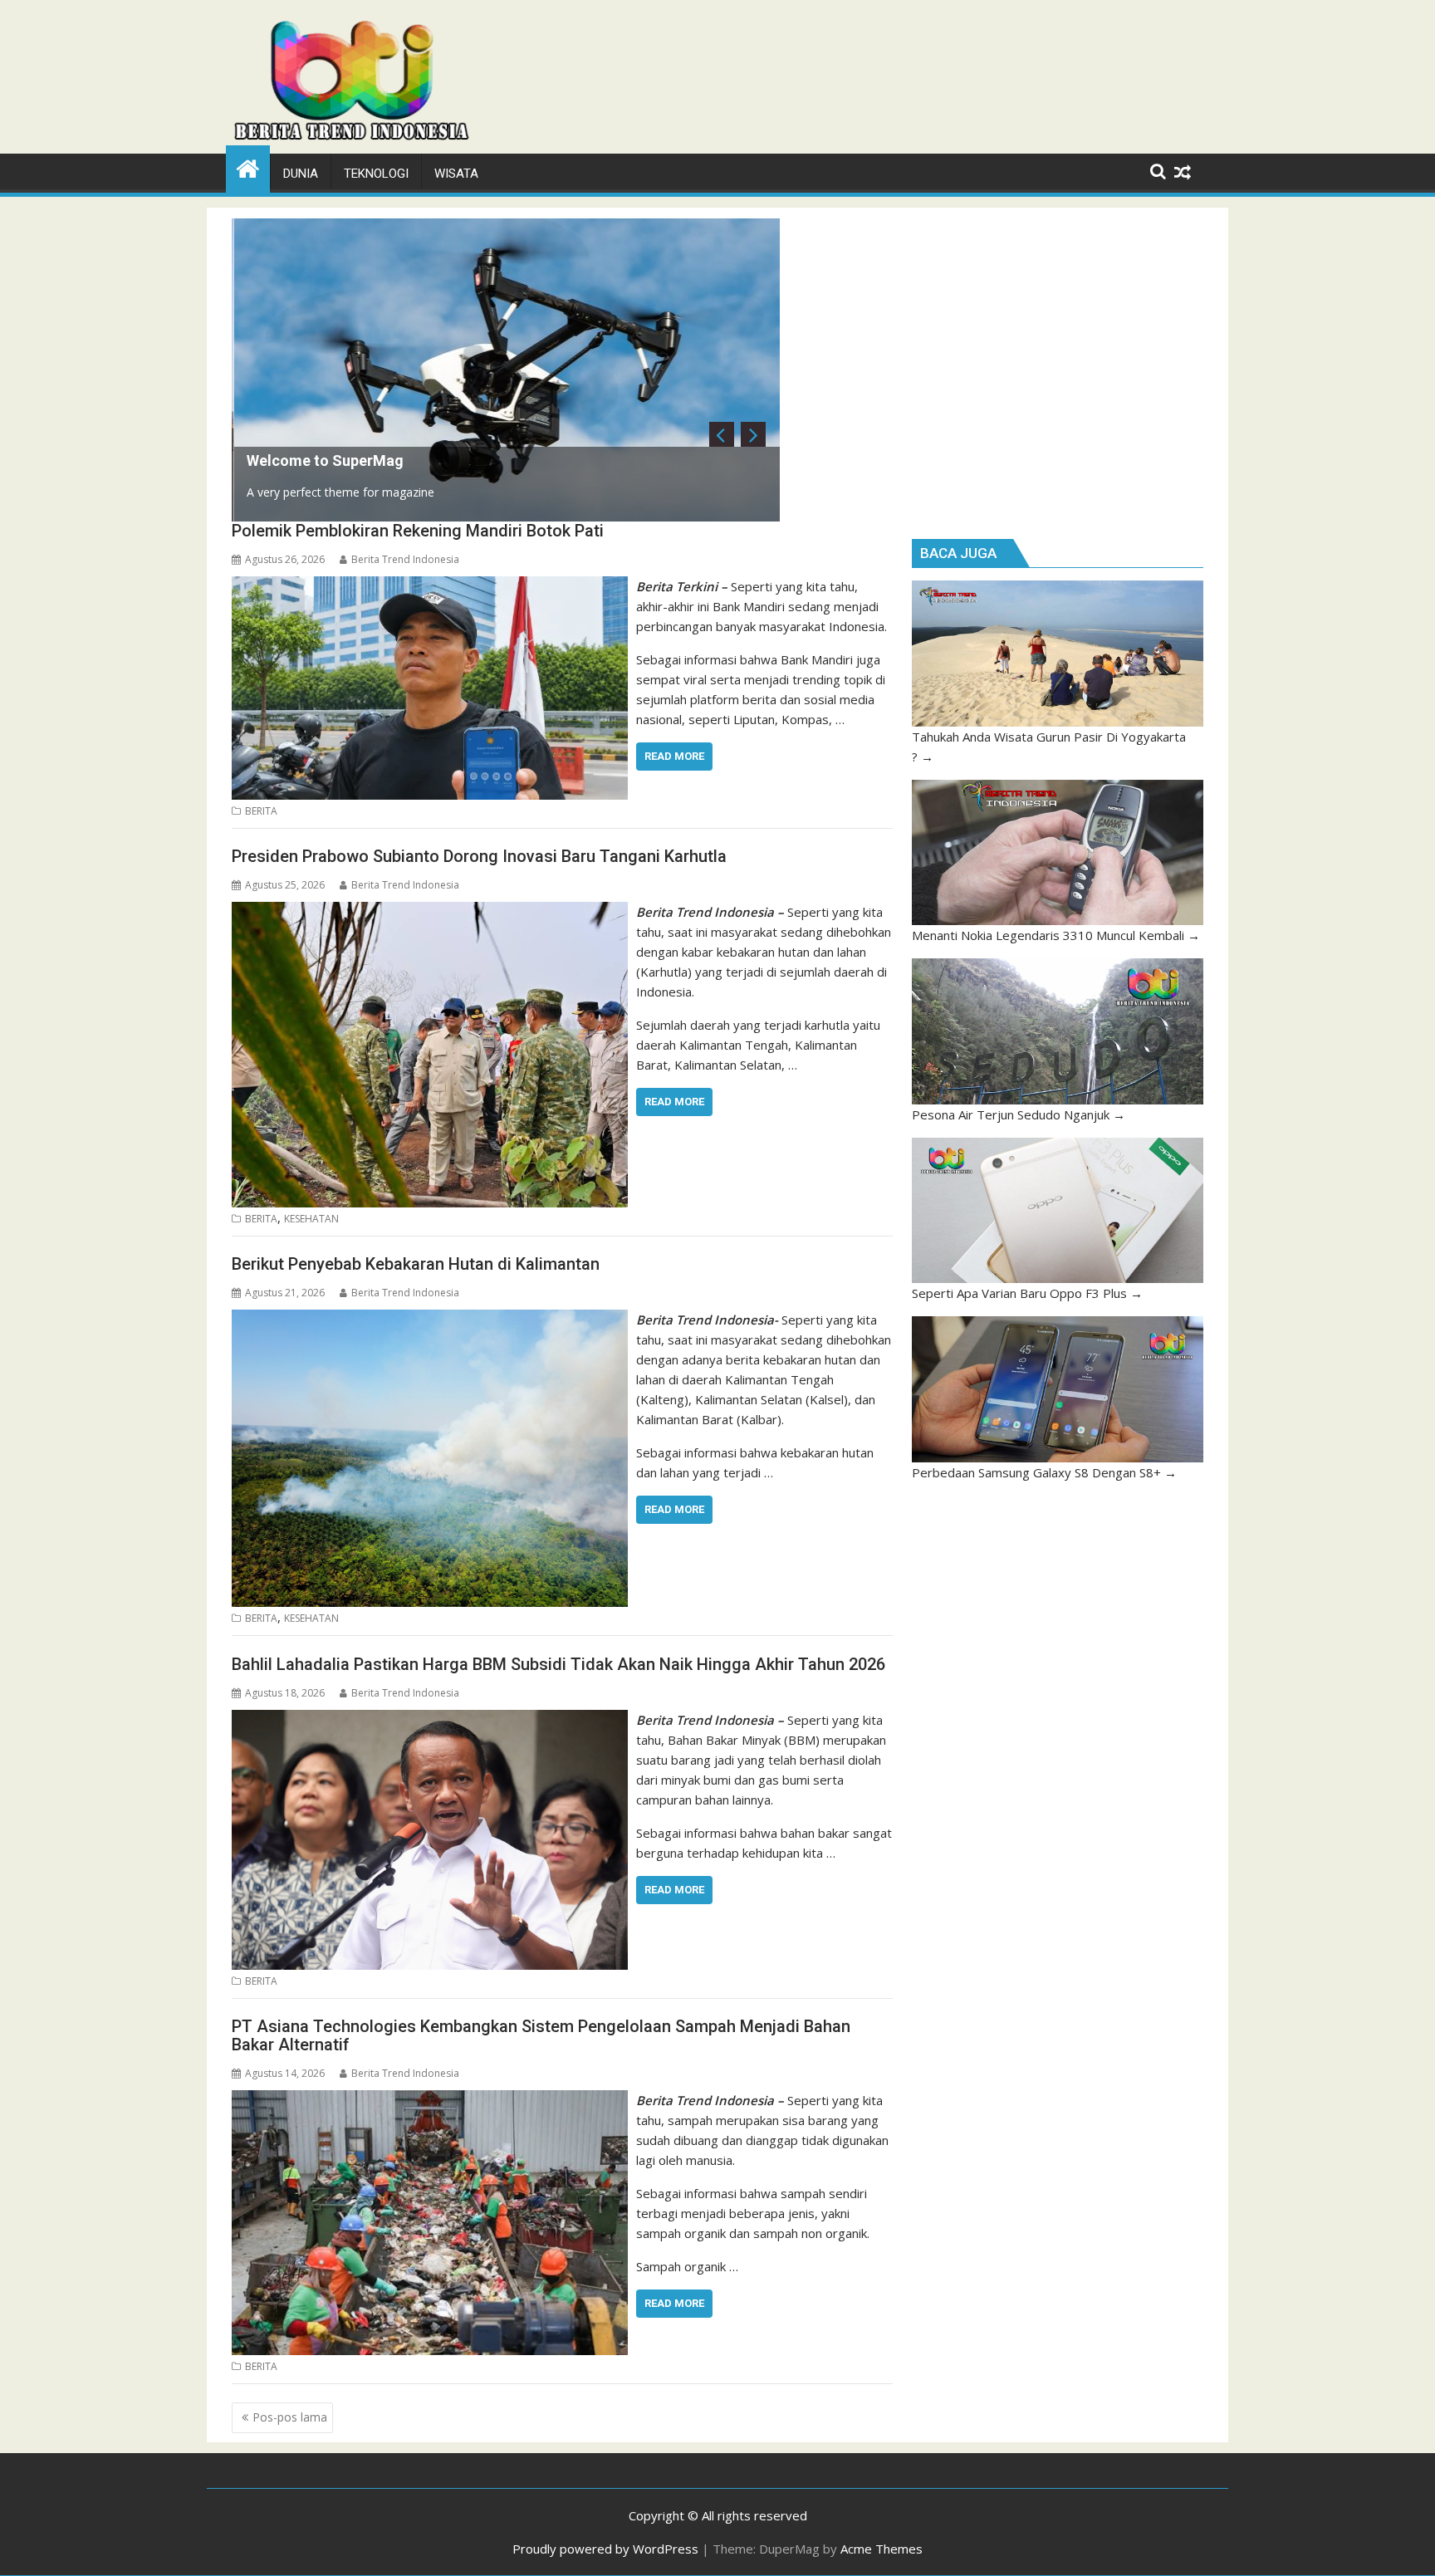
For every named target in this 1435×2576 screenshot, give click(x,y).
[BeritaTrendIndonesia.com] (248, 167)
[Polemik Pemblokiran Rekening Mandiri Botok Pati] (430, 586)
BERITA (261, 811)
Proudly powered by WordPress (605, 2549)
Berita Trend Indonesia (405, 559)
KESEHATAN (311, 1219)
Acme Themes (882, 2549)
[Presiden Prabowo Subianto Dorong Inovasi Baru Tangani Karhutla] (430, 912)
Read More (674, 756)
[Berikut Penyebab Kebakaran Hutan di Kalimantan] (430, 1320)
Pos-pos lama (290, 2417)
